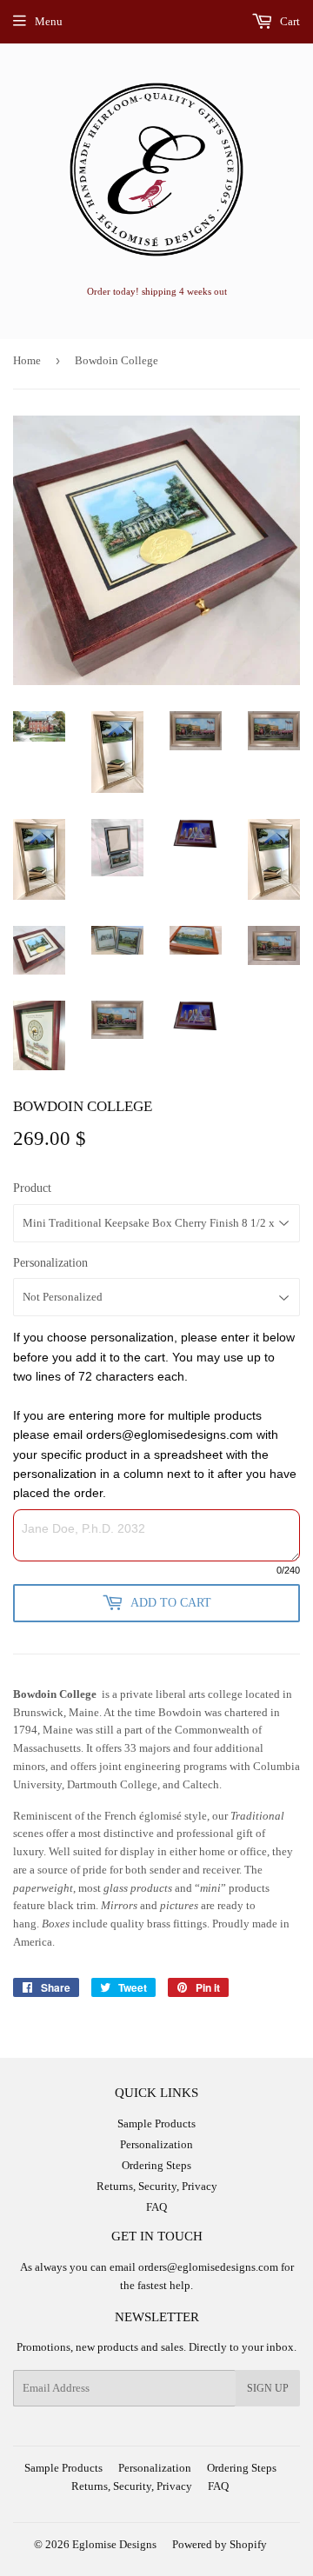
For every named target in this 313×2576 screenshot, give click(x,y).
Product (32, 1188)
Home (27, 360)
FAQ (156, 2207)
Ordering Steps (156, 2165)
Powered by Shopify (220, 2544)
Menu (49, 21)
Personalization (50, 1263)
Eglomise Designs (114, 2544)
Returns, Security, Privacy (157, 2186)
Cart (289, 21)
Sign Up (268, 2388)
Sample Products (156, 2123)
